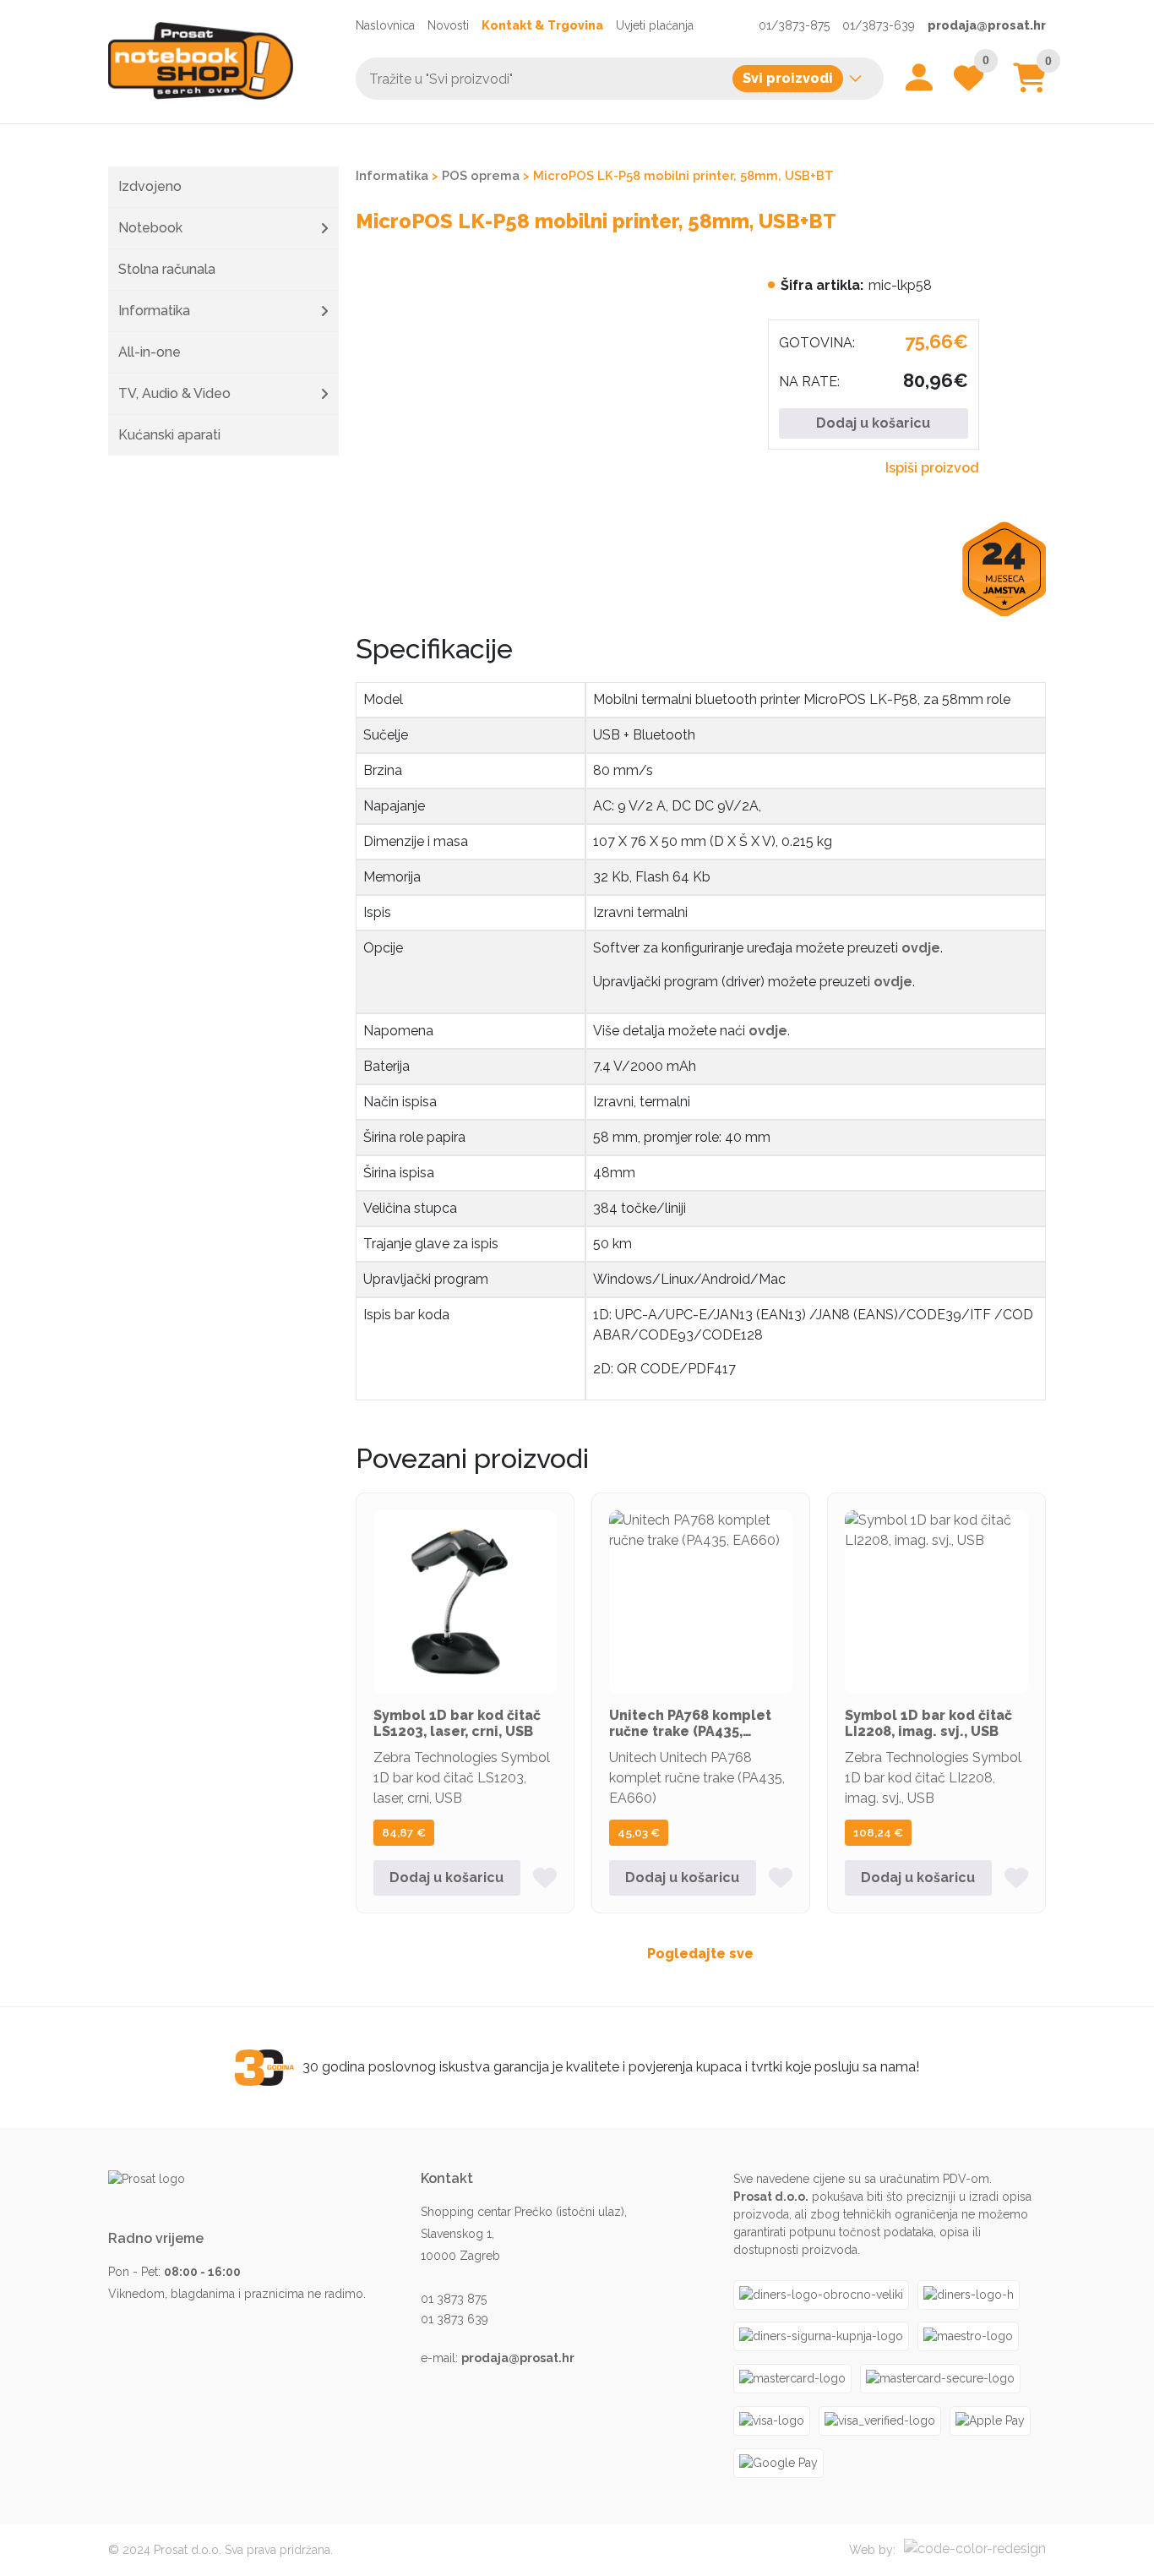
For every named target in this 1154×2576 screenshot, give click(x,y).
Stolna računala (167, 269)
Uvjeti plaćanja (655, 25)
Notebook (150, 228)
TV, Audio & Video (174, 393)
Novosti (448, 25)
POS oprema (481, 175)
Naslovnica (385, 25)
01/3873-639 (879, 25)
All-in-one (150, 352)
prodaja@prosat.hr (987, 25)
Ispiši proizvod (932, 468)
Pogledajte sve (700, 1954)
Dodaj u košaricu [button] (446, 1877)
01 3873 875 (454, 2299)
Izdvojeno (150, 186)
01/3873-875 (794, 25)
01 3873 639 (455, 2319)
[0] (1029, 84)
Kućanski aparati (169, 435)
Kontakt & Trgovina (542, 25)
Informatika (154, 311)
